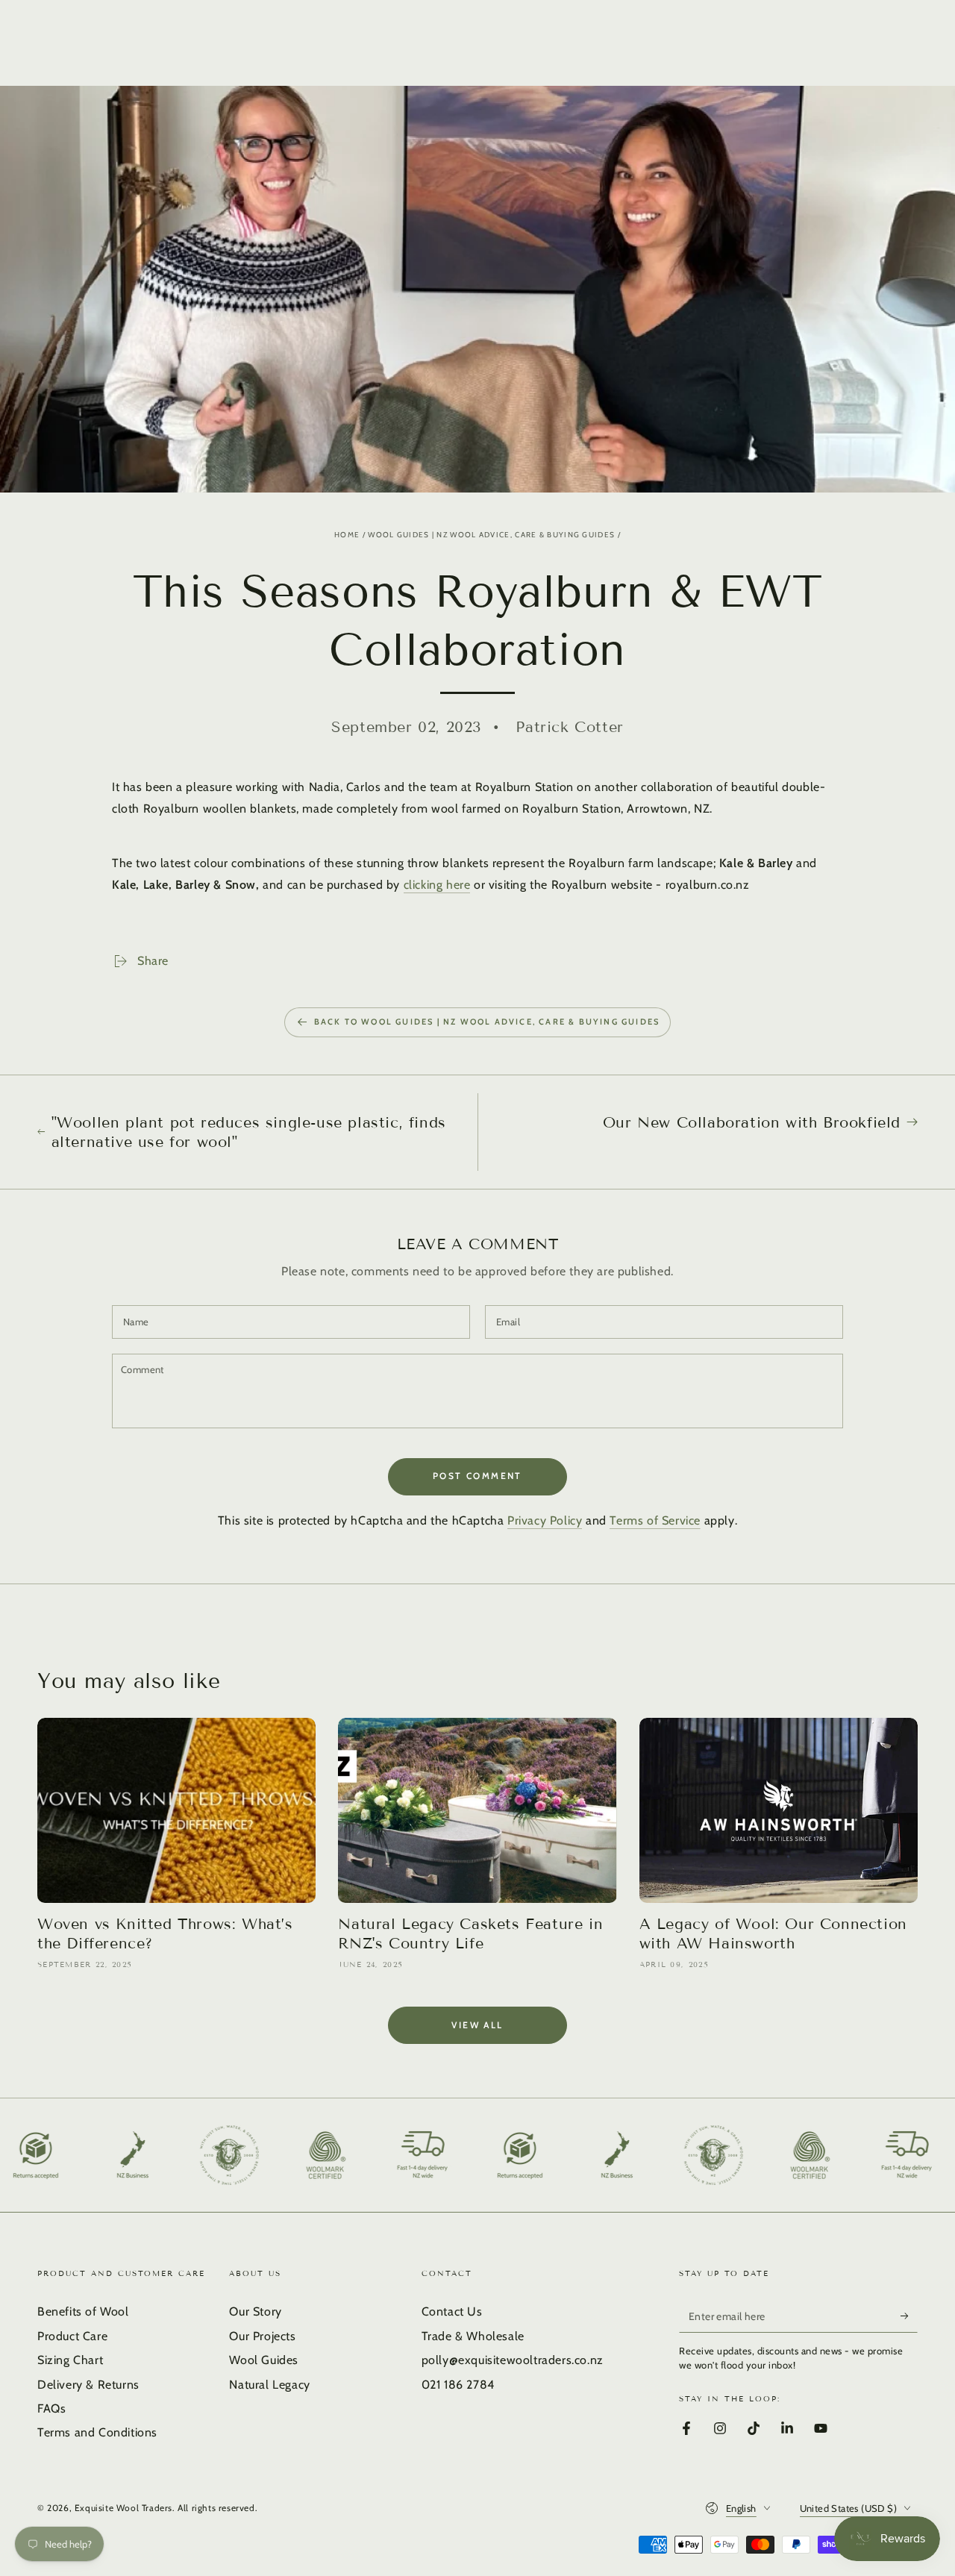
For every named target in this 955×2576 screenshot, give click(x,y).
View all (477, 2025)
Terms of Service (655, 1520)
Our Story (255, 2311)
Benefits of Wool (83, 2311)
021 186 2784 (458, 2385)
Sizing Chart (70, 2360)
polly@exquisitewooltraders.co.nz (513, 2360)
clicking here (437, 885)
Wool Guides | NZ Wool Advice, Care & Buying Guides (491, 535)
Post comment (477, 1476)
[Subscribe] (909, 2316)
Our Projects (262, 2336)
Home (347, 535)
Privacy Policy (545, 1520)
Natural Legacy (269, 2385)
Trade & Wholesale (473, 2336)
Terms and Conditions (97, 2432)
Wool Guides (264, 2360)
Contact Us (452, 2311)
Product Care (72, 2336)
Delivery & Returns (88, 2385)
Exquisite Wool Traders (123, 2508)
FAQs (51, 2408)
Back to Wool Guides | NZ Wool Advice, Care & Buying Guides (487, 1022)
